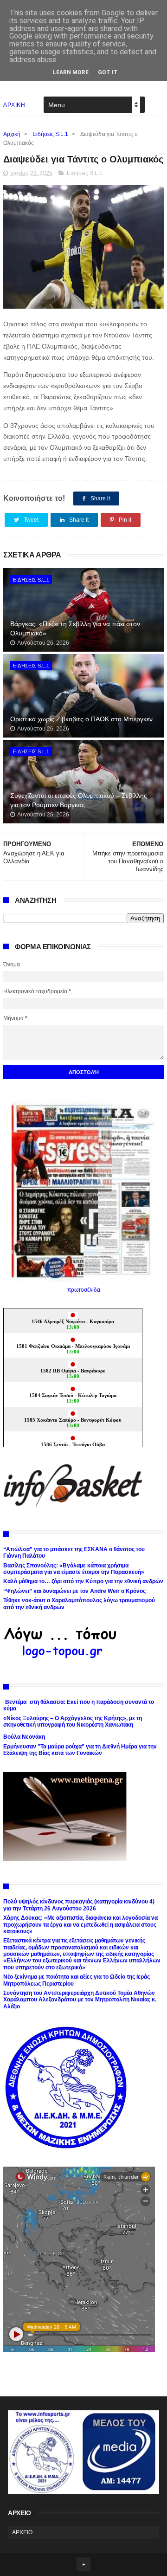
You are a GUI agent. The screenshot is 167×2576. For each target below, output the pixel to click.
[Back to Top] (83, 2564)
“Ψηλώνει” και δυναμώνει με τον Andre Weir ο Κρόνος (74, 1591)
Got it (108, 72)
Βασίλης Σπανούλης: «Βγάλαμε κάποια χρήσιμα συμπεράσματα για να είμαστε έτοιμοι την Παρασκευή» (74, 1569)
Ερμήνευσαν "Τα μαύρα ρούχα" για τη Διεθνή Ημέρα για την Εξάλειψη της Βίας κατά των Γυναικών (80, 1750)
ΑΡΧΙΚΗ (14, 105)
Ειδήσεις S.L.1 (50, 134)
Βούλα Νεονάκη (24, 1737)
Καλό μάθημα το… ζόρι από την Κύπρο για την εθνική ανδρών (83, 1581)
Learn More (71, 72)
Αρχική (12, 134)
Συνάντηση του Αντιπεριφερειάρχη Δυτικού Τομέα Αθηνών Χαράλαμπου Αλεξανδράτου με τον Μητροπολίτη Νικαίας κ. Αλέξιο (80, 2000)
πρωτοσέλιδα (84, 1290)
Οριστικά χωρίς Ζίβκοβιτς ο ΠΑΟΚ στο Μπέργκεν (81, 719)
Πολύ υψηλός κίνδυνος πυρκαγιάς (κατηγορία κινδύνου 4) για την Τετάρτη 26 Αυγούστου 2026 (79, 1905)
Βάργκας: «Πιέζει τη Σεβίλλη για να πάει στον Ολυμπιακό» (75, 628)
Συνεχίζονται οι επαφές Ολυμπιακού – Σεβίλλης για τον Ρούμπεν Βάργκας (79, 800)
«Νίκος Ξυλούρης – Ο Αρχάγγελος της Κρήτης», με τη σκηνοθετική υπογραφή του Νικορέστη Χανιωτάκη (73, 1722)
